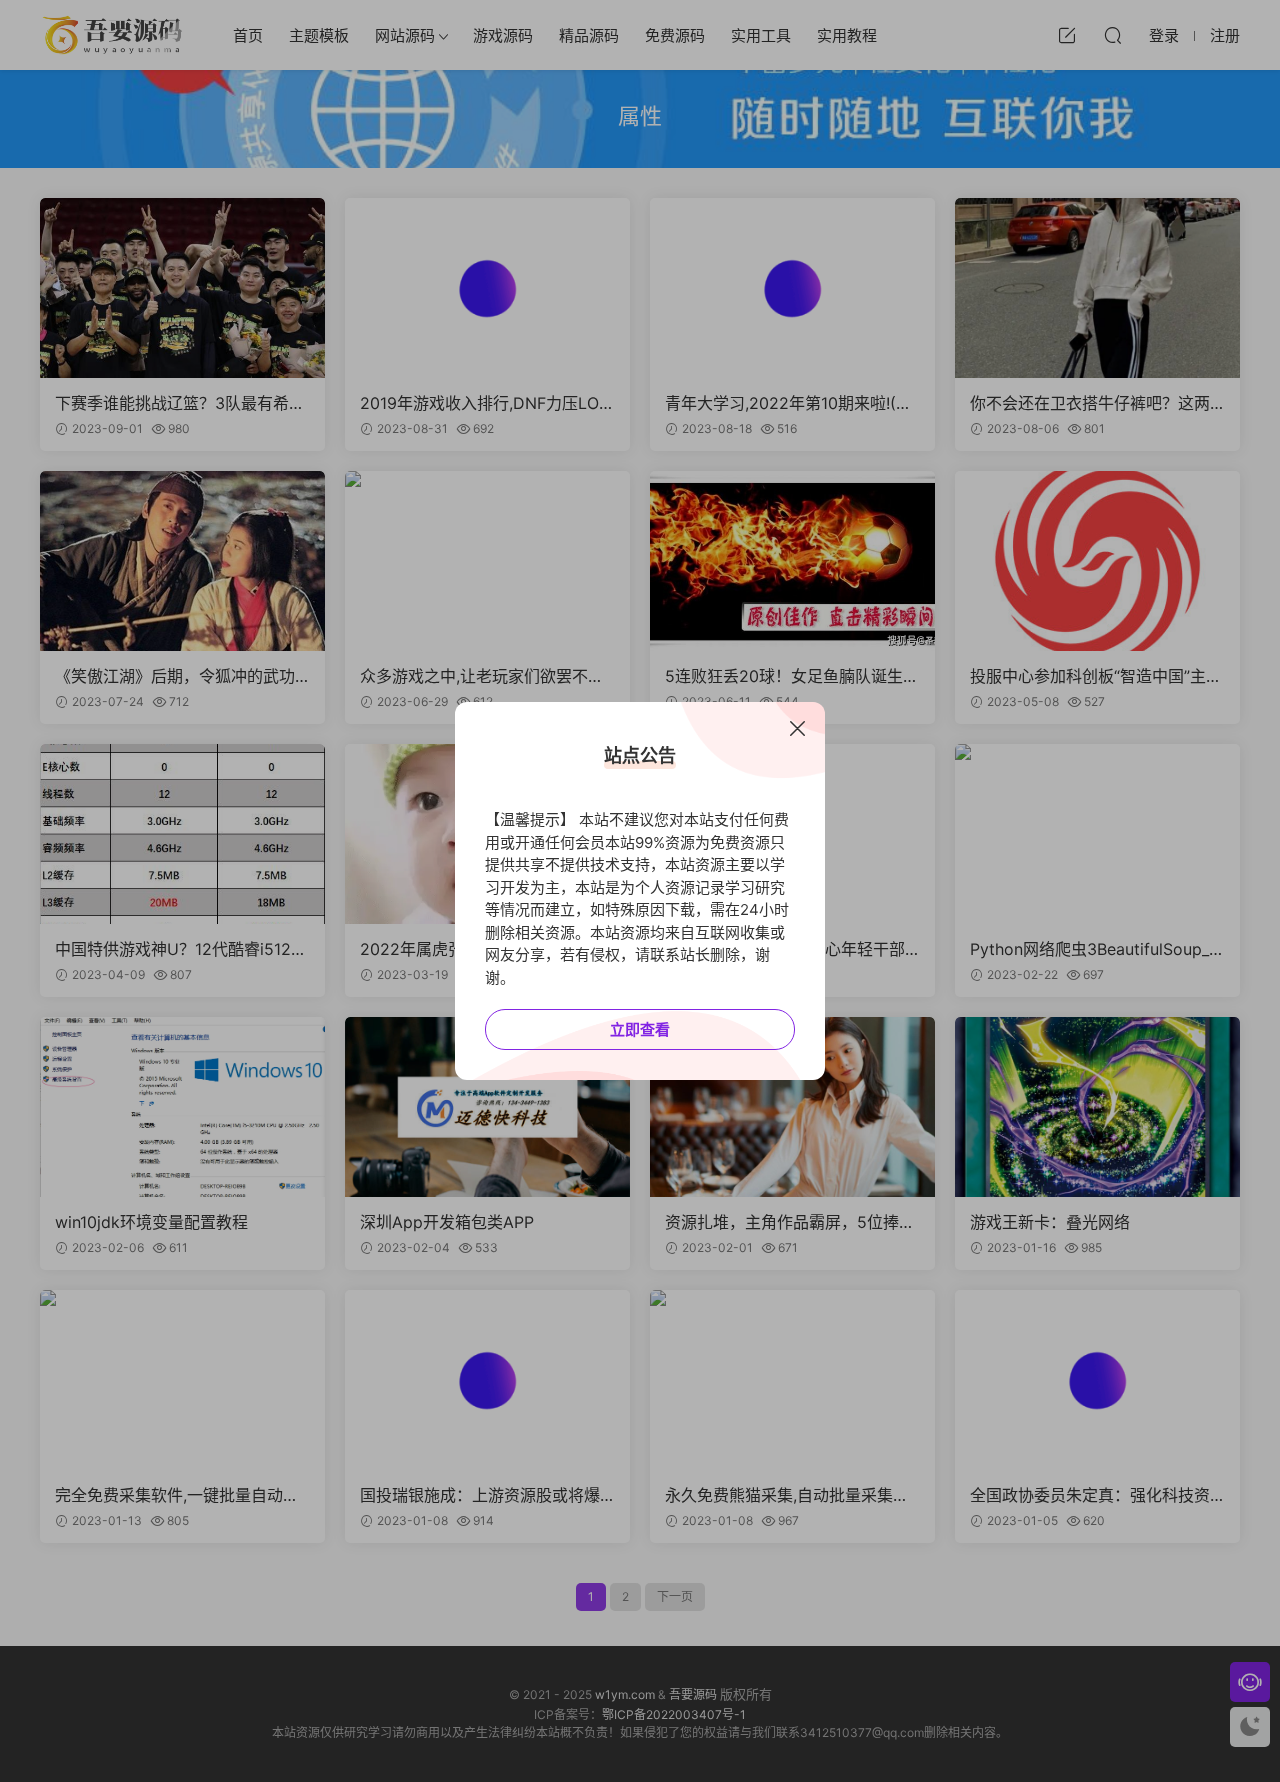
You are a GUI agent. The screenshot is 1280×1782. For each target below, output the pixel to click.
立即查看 (640, 1029)
